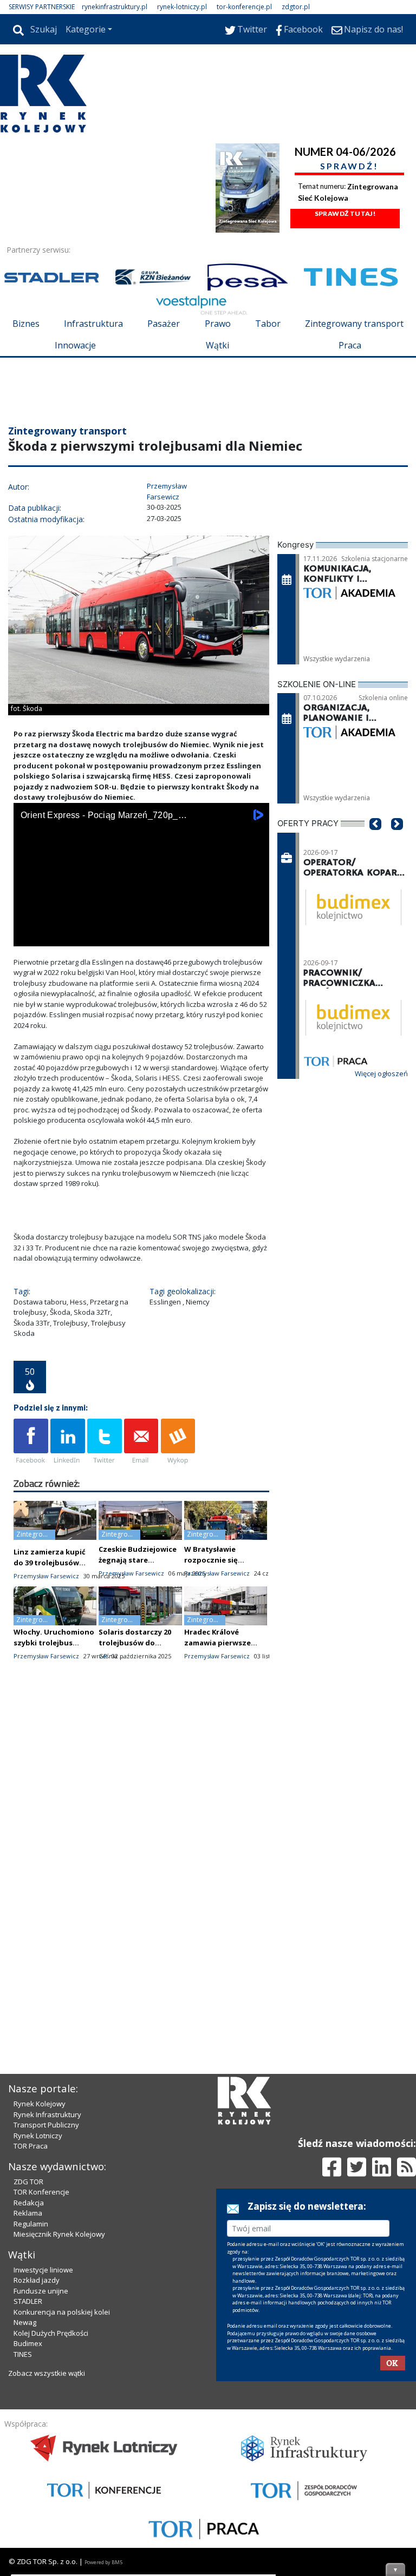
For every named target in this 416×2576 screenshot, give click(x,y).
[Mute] (84, 1001)
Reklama (28, 2397)
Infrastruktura (93, 324)
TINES (23, 2538)
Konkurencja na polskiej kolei (62, 2496)
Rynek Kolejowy (40, 2288)
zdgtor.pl (296, 7)
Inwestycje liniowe (43, 2454)
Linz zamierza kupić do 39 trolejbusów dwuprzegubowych (50, 1628)
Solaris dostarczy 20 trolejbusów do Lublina (135, 1708)
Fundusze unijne (41, 2475)
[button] (375, 905)
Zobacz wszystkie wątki (47, 2557)
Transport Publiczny (46, 2309)
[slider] (141, 989)
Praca (350, 345)
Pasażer (164, 324)
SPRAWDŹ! (349, 166)
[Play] (28, 1001)
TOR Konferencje (41, 2376)
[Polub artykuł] (31, 1507)
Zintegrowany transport (354, 324)
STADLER (28, 2485)
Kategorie (86, 29)
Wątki (217, 345)
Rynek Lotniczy (38, 2320)
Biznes (26, 324)
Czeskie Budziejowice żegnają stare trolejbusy (138, 1625)
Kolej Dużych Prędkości (51, 2517)
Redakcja (29, 2387)
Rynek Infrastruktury (47, 2298)
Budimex (28, 2527)
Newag (25, 2506)
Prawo (218, 324)
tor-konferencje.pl (244, 7)
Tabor (268, 324)
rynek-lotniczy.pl (182, 7)
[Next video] (56, 1001)
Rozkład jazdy (37, 2464)
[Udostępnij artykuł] (68, 1507)
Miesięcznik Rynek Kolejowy (59, 2418)
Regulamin (31, 2408)
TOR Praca (31, 2330)
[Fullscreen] (255, 1001)
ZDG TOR (28, 2366)
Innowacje (75, 345)
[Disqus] (141, 1926)
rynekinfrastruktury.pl (115, 7)
